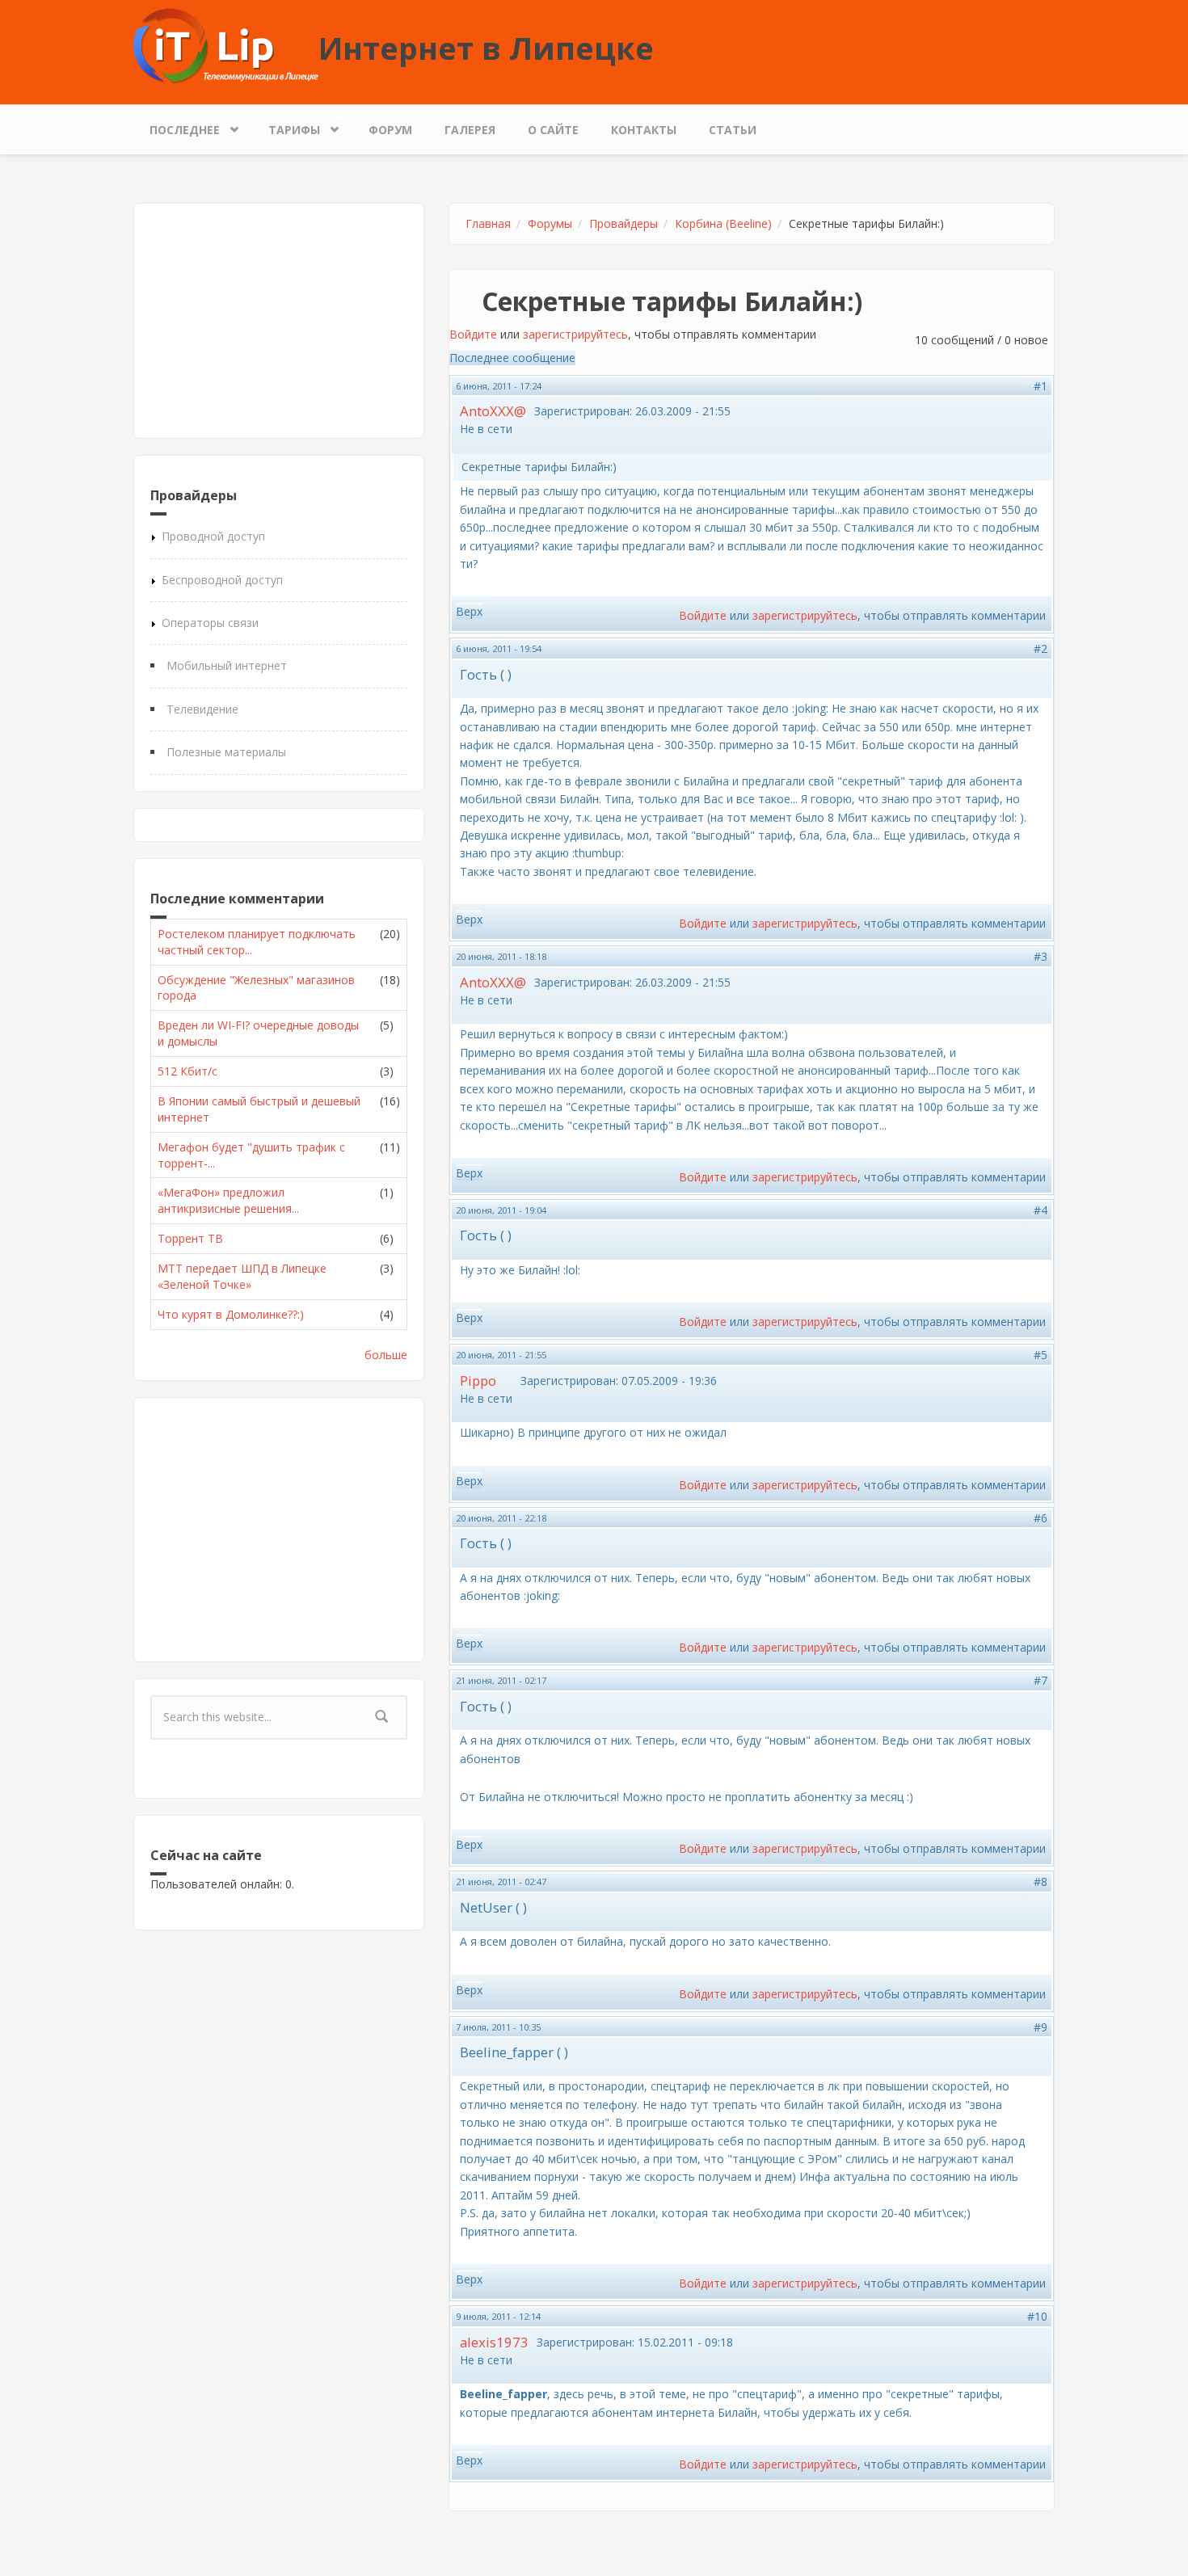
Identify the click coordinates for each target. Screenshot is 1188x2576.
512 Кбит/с (187, 1071)
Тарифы (286, 126)
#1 (1041, 386)
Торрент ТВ (190, 1238)
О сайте (553, 130)
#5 (1041, 1355)
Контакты (644, 130)
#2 (1041, 648)
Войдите (473, 334)
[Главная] (226, 45)
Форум (390, 130)
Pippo (478, 1381)
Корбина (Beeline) (723, 223)
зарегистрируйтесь (575, 334)
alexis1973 (494, 2342)
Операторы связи (210, 623)
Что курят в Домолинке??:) (231, 1314)
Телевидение (202, 709)
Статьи (733, 130)
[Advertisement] (279, 321)
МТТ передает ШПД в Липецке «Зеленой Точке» (242, 1276)
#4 (1041, 1210)
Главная (488, 223)
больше (386, 1355)
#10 (1037, 2316)
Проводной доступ (213, 536)
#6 (1041, 1518)
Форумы (550, 223)
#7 (1041, 1680)
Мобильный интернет (227, 665)
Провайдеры (623, 223)
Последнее (177, 126)
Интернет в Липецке (486, 48)
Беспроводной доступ (222, 580)
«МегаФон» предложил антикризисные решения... (228, 1200)
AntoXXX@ (493, 411)
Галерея (470, 130)
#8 (1041, 1881)
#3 (1041, 956)
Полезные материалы (226, 752)
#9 (1041, 2027)
